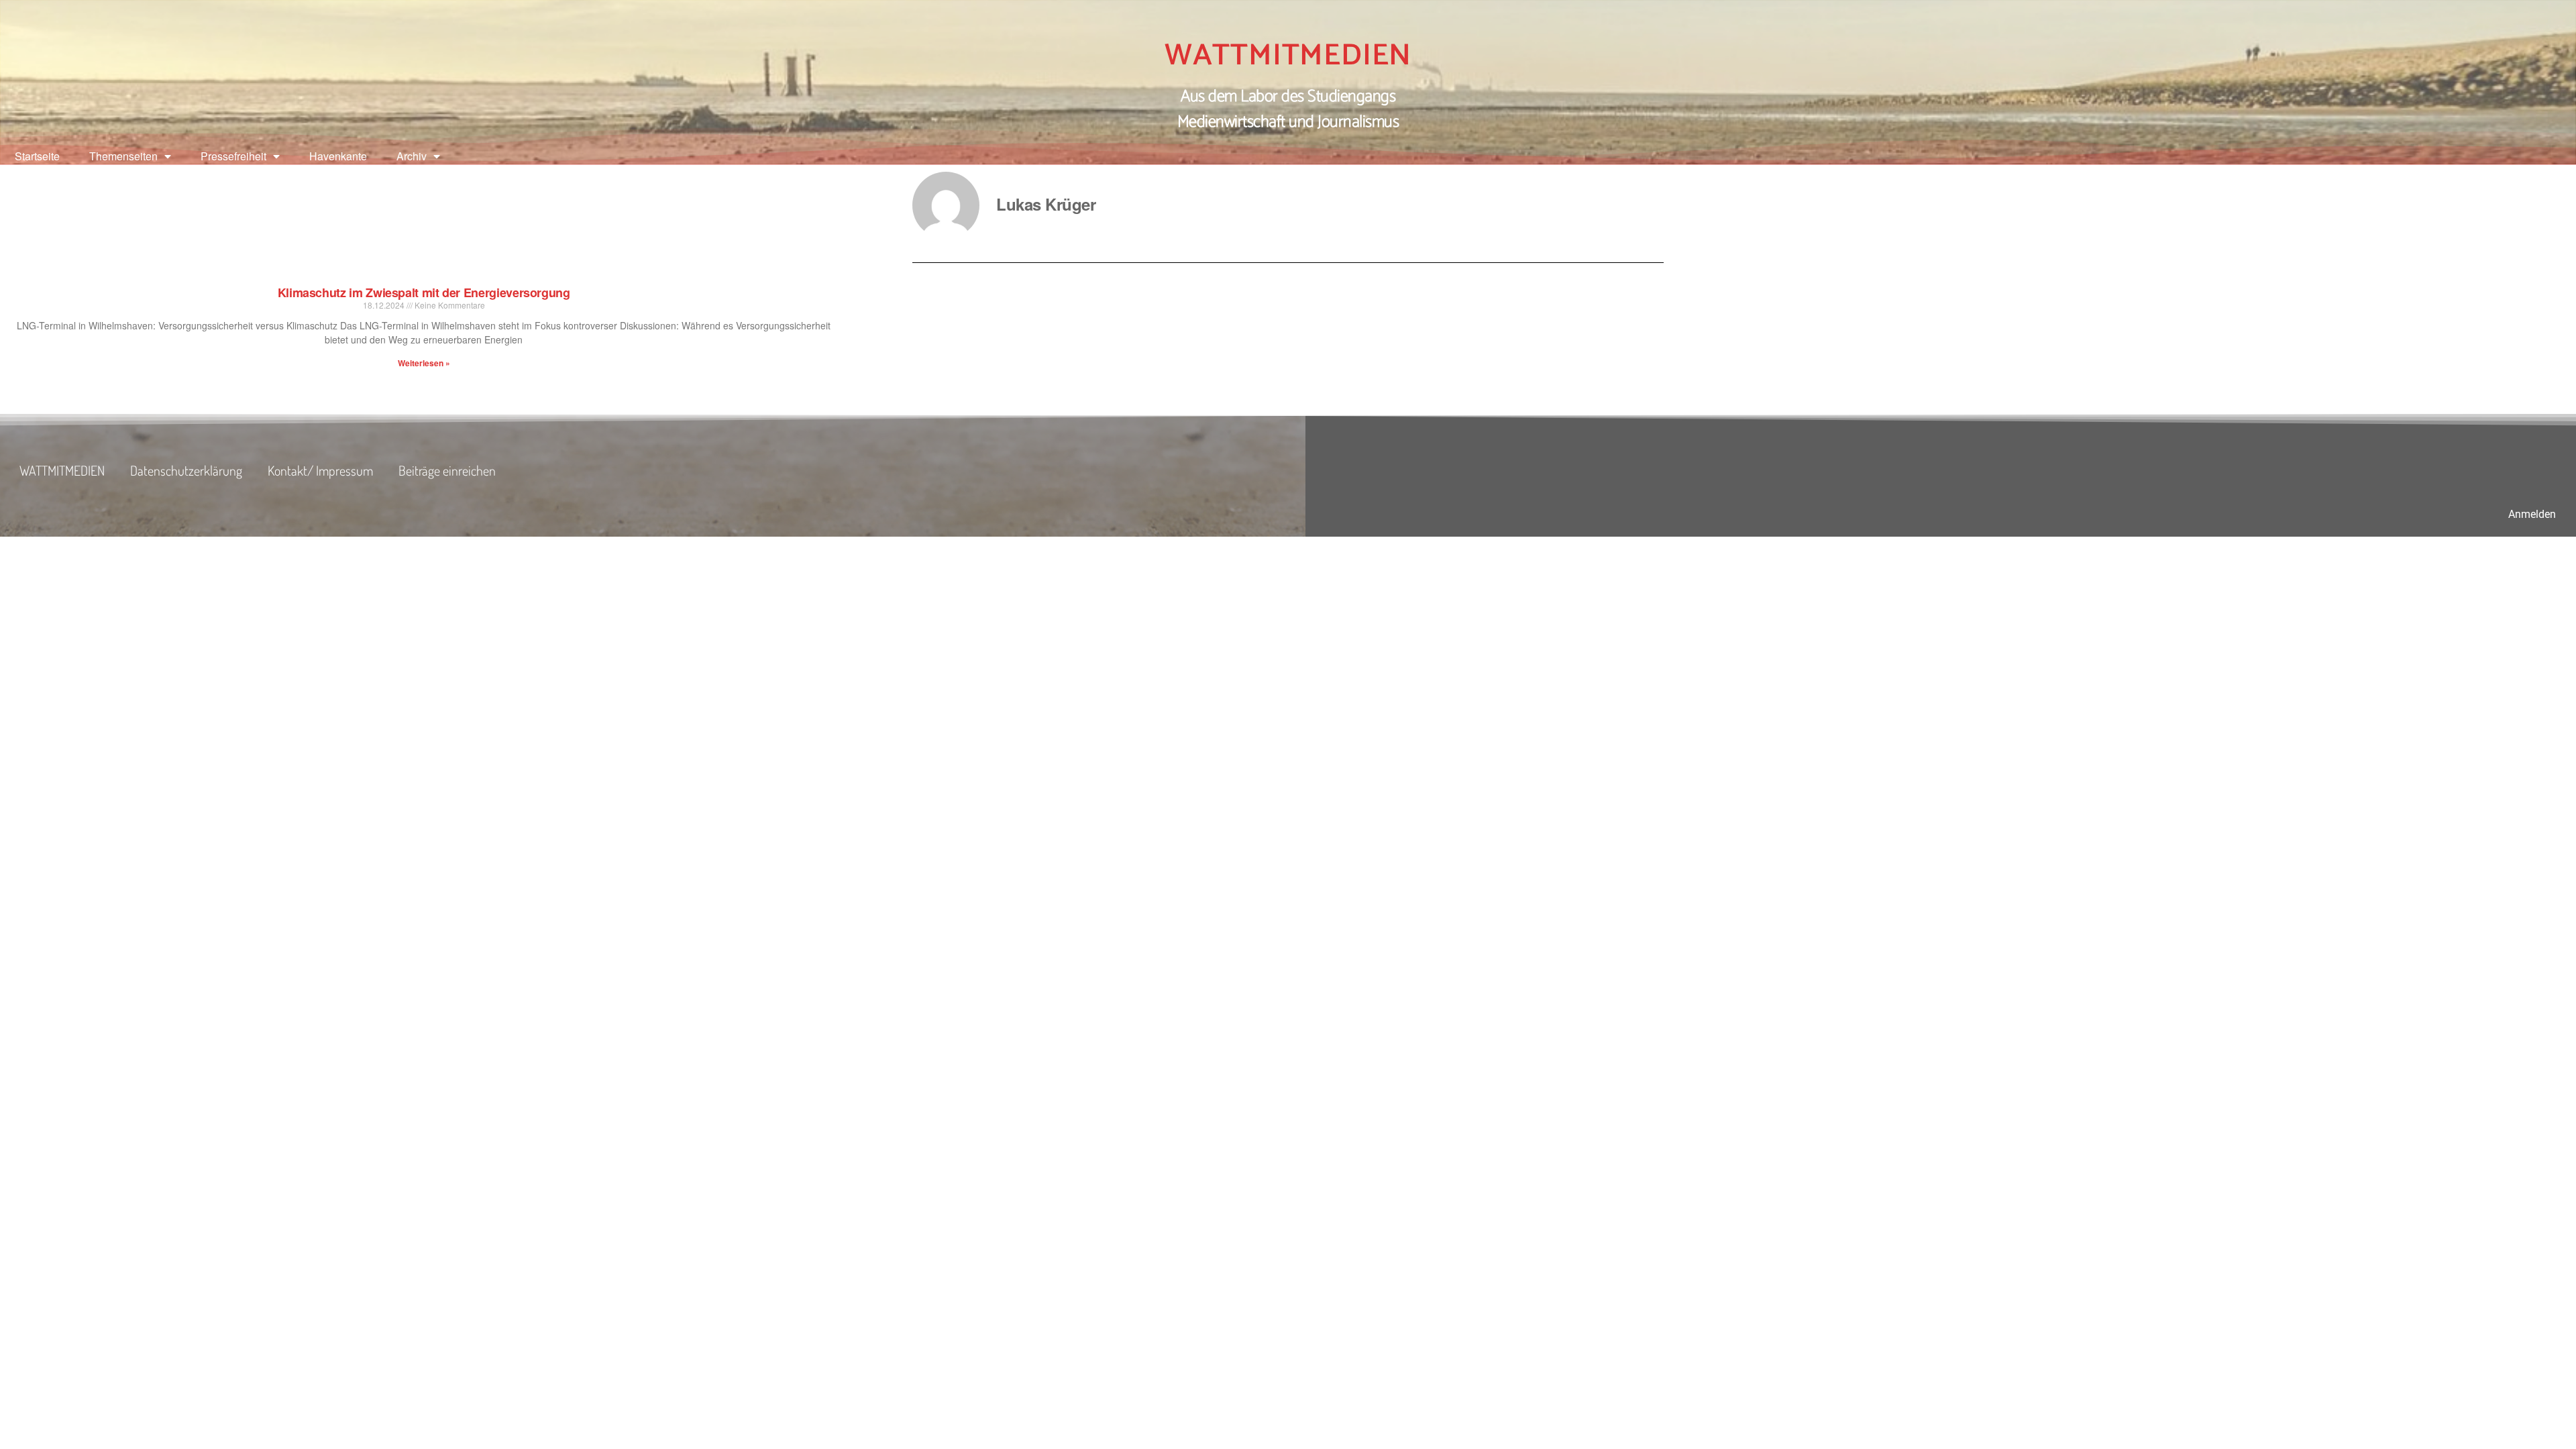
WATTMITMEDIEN (1288, 56)
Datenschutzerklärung (186, 470)
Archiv (412, 156)
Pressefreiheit (233, 156)
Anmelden (2532, 514)
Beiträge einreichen (447, 470)
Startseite (37, 156)
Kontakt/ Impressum (320, 470)
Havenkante (338, 156)
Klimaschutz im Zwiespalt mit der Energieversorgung (424, 292)
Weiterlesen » (424, 363)
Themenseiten (123, 156)
